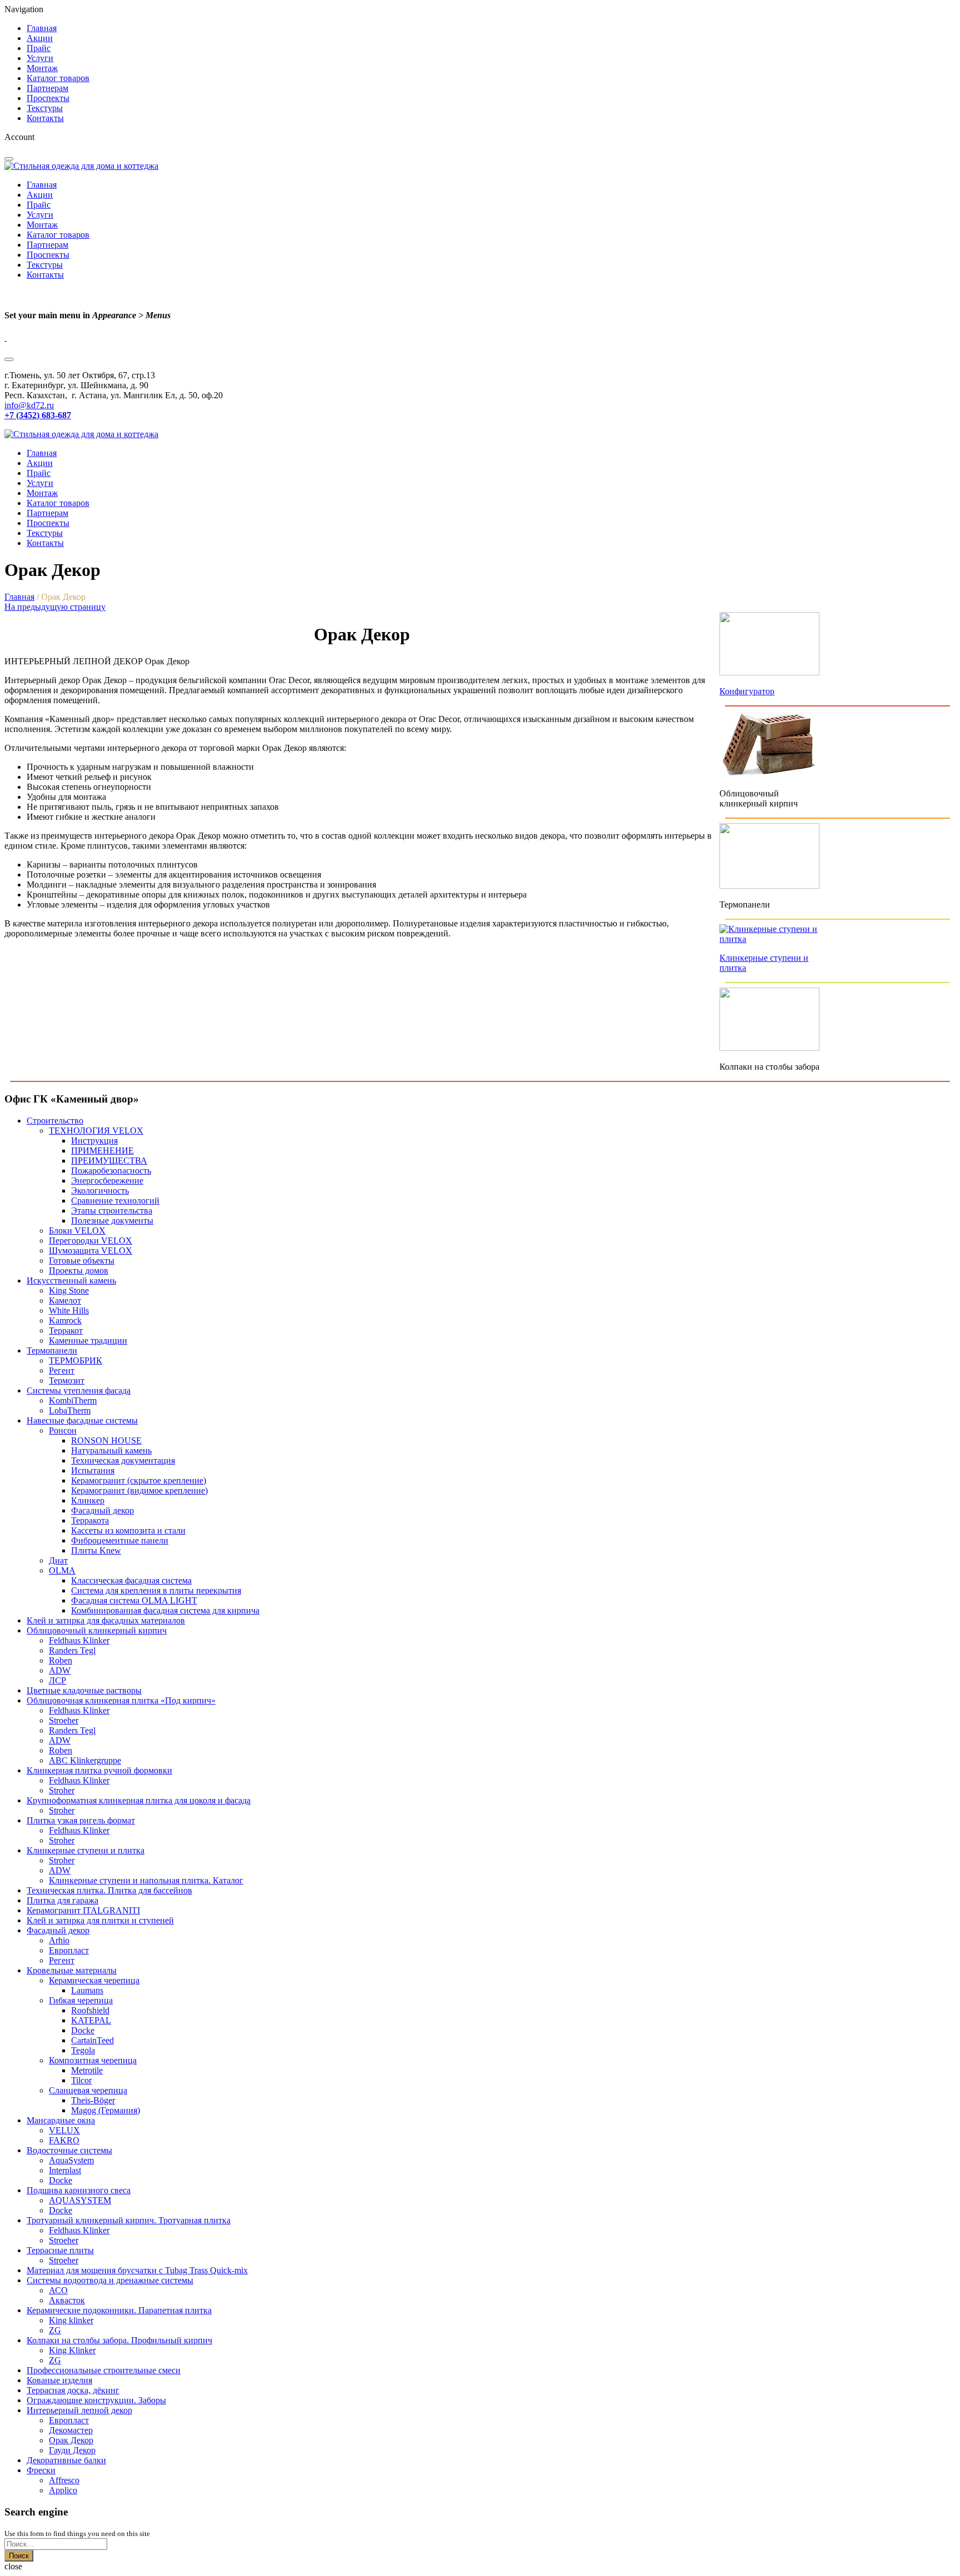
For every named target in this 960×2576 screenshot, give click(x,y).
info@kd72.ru (29, 405)
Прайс (39, 48)
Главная (42, 28)
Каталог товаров (58, 78)
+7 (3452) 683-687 (38, 415)
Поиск (19, 2556)
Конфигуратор (747, 691)
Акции (40, 38)
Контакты (45, 118)
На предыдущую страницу (55, 607)
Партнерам (47, 88)
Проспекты (48, 98)
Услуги (40, 58)
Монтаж (42, 68)
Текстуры (45, 108)
